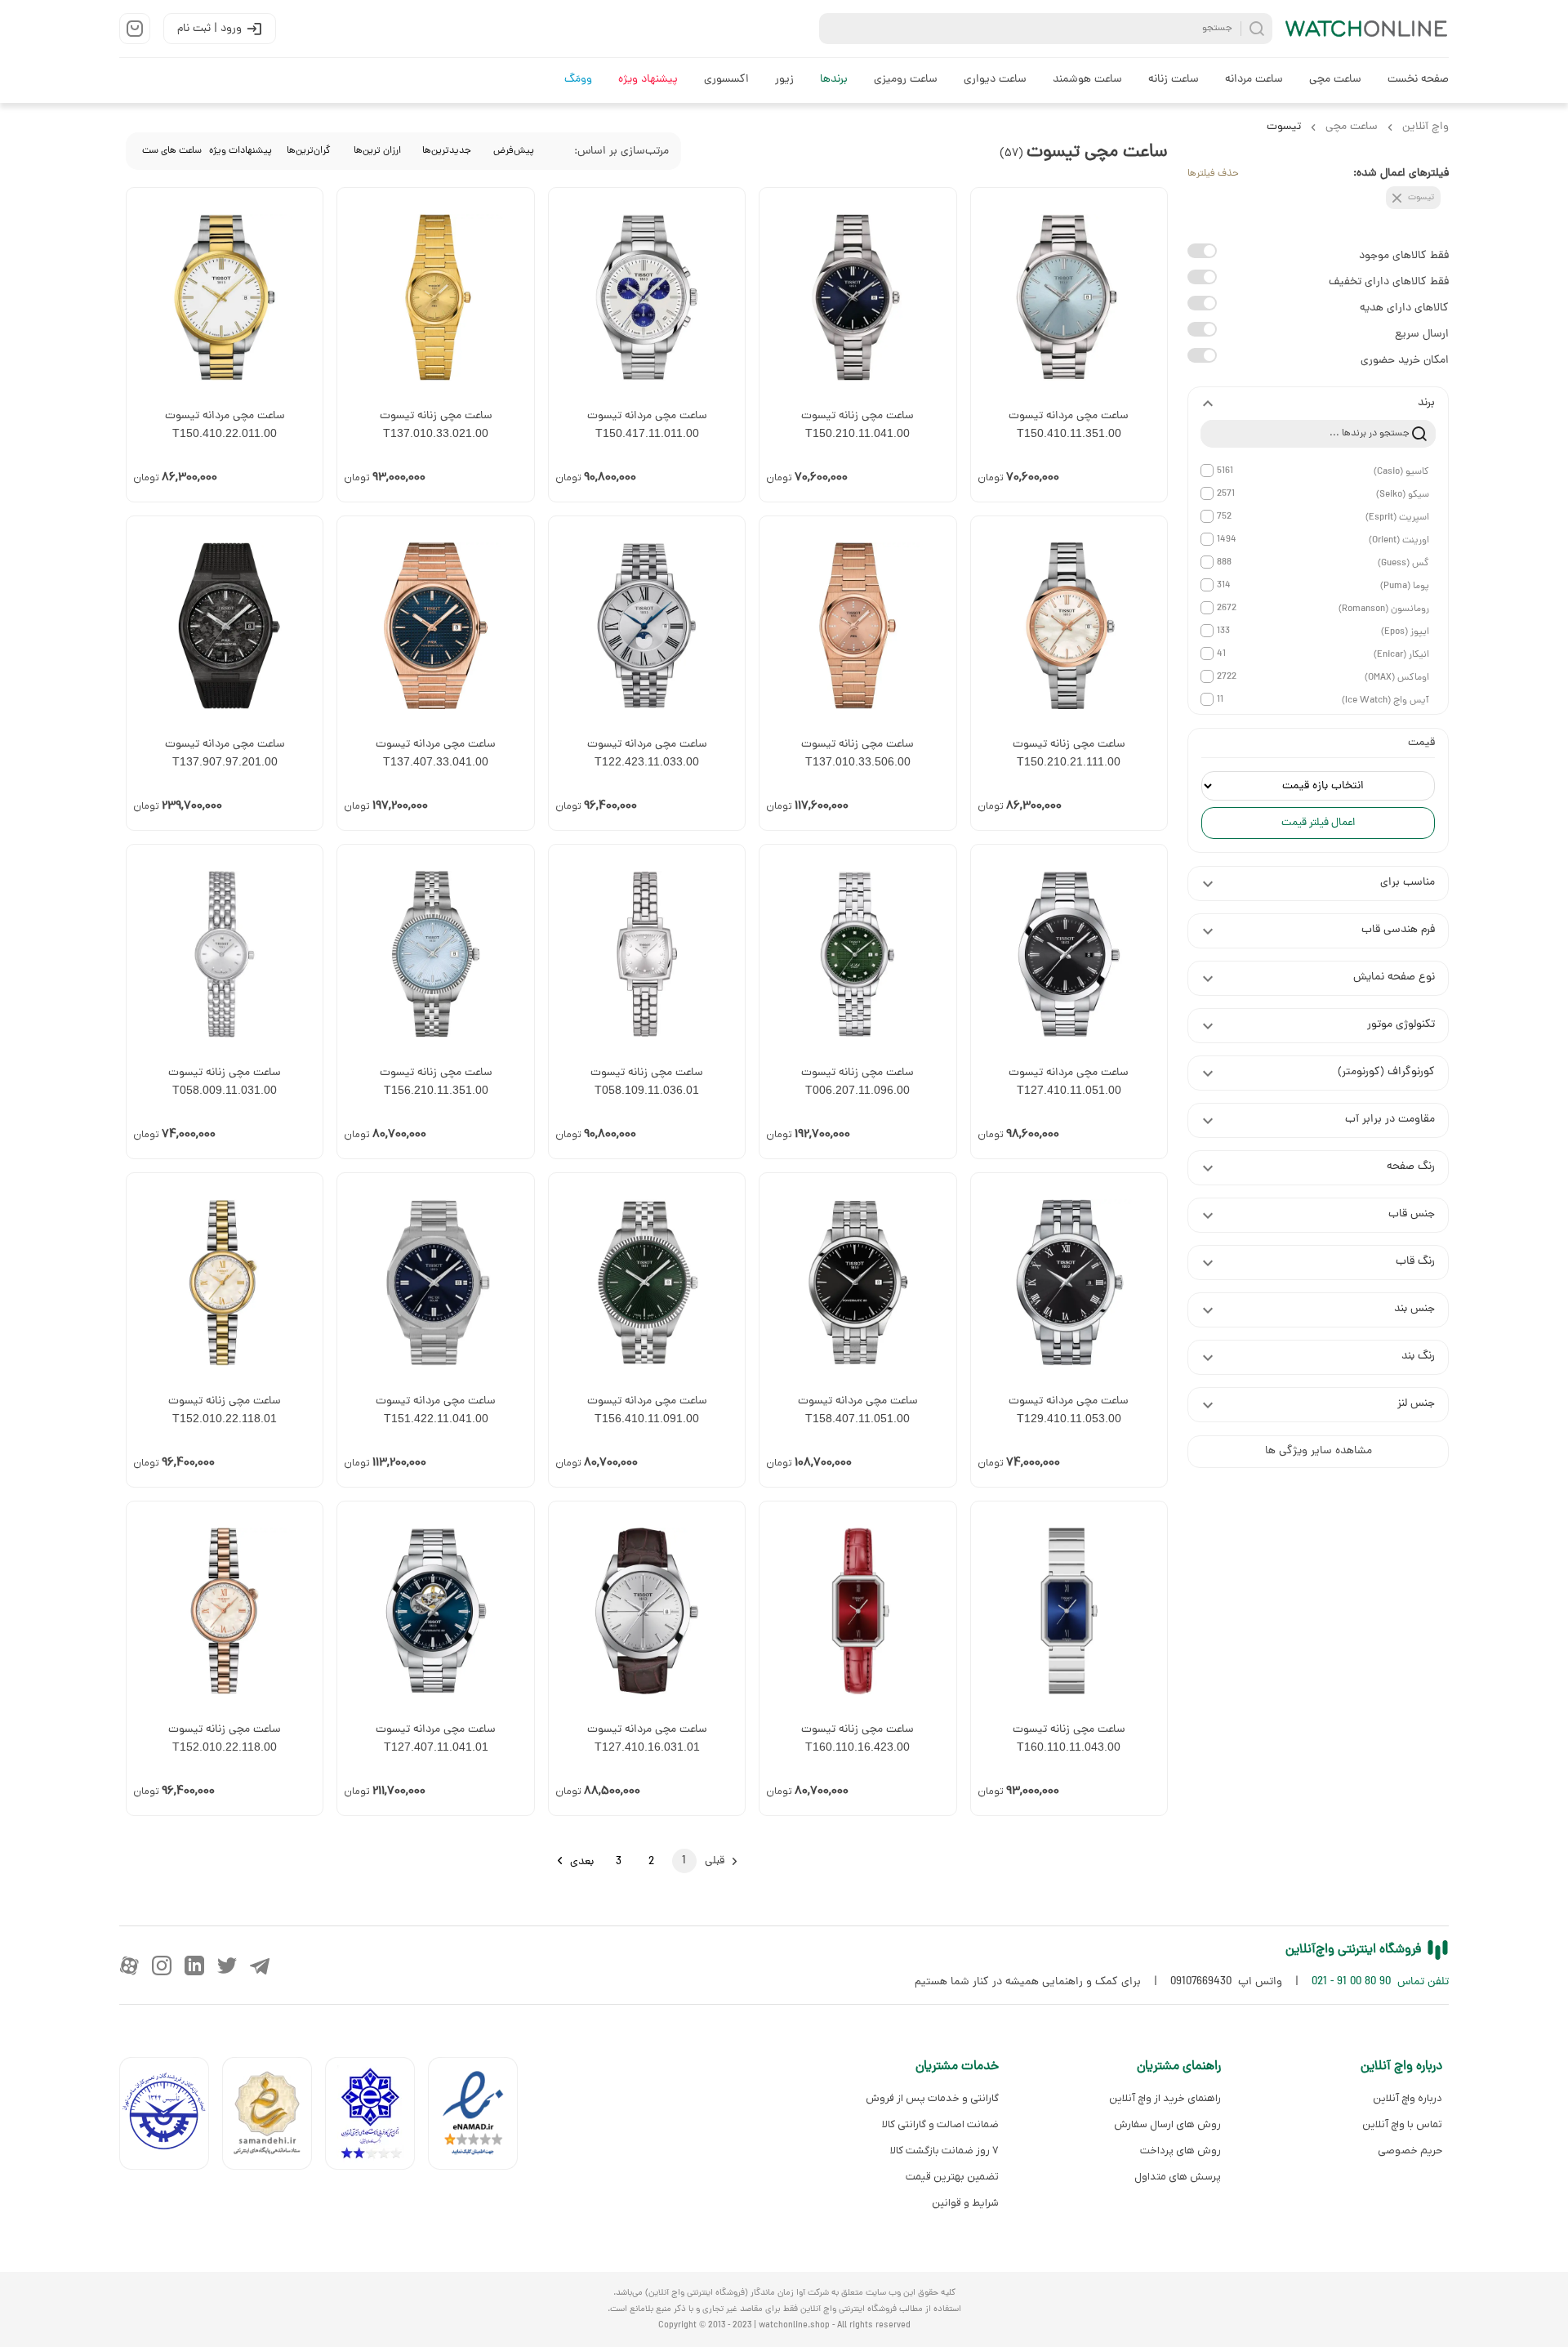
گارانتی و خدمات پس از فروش (932, 2098)
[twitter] (227, 1966)
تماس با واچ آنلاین (1402, 2124)
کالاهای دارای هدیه (1404, 308)
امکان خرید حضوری (1405, 361)
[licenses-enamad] (479, 2117)
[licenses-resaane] (274, 2117)
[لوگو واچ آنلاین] (1367, 29)
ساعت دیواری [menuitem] (995, 80)
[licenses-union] (171, 2117)
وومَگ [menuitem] (578, 80)
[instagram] (162, 1966)
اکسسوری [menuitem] (726, 80)
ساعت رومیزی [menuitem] (906, 80)
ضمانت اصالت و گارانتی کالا (940, 2124)
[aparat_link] (129, 1966)
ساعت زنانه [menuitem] (1174, 80)
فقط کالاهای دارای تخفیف (1389, 282)
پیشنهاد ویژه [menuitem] (648, 80)
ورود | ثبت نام (209, 29)
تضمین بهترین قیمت (952, 2177)
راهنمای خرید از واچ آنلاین (1165, 2098)
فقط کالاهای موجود (1404, 256)
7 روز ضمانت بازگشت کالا (944, 2151)
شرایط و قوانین (965, 2203)
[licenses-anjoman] (376, 2117)
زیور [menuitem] (784, 80)
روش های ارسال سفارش (1167, 2124)
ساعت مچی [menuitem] (1335, 80)
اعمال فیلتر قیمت (1318, 823)
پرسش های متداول (1177, 2177)
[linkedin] (194, 1966)
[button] (1318, 404)
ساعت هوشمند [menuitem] (1087, 80)
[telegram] (260, 1966)
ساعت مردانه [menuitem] (1254, 80)
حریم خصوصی (1410, 2151)
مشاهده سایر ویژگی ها (1319, 1451)
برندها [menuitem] (834, 80)
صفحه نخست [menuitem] (1418, 80)
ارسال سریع (1422, 335)
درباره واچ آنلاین (1408, 2098)
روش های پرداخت (1180, 2151)
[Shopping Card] (135, 29)
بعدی (582, 1862)
